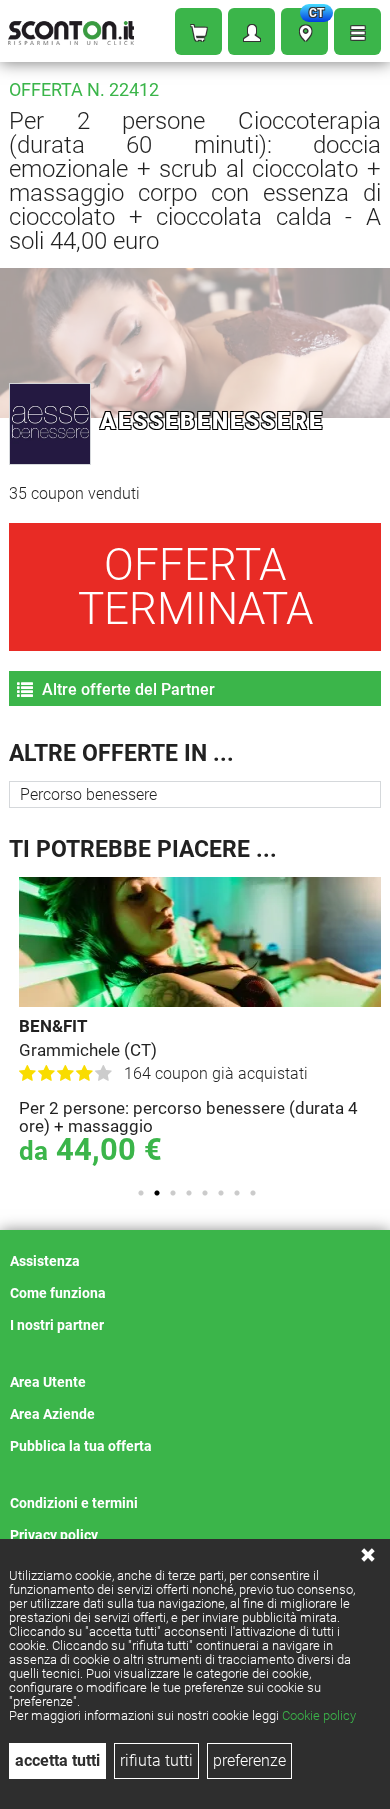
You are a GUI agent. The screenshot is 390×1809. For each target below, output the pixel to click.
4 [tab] (189, 1193)
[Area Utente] (251, 31)
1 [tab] (141, 1193)
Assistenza (45, 1261)
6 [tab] (221, 1193)
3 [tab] (173, 1193)
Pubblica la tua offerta (81, 1446)
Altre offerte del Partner (126, 689)
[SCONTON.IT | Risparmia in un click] (71, 28)
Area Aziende (52, 1414)
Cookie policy (319, 1715)
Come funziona (58, 1293)
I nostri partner (57, 1325)
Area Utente (48, 1382)
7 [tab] (237, 1193)
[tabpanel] (200, 1024)
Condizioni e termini (74, 1503)
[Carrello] (198, 31)
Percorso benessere (88, 794)
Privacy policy (54, 1535)
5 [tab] (205, 1193)
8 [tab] (253, 1193)
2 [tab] (157, 1193)
